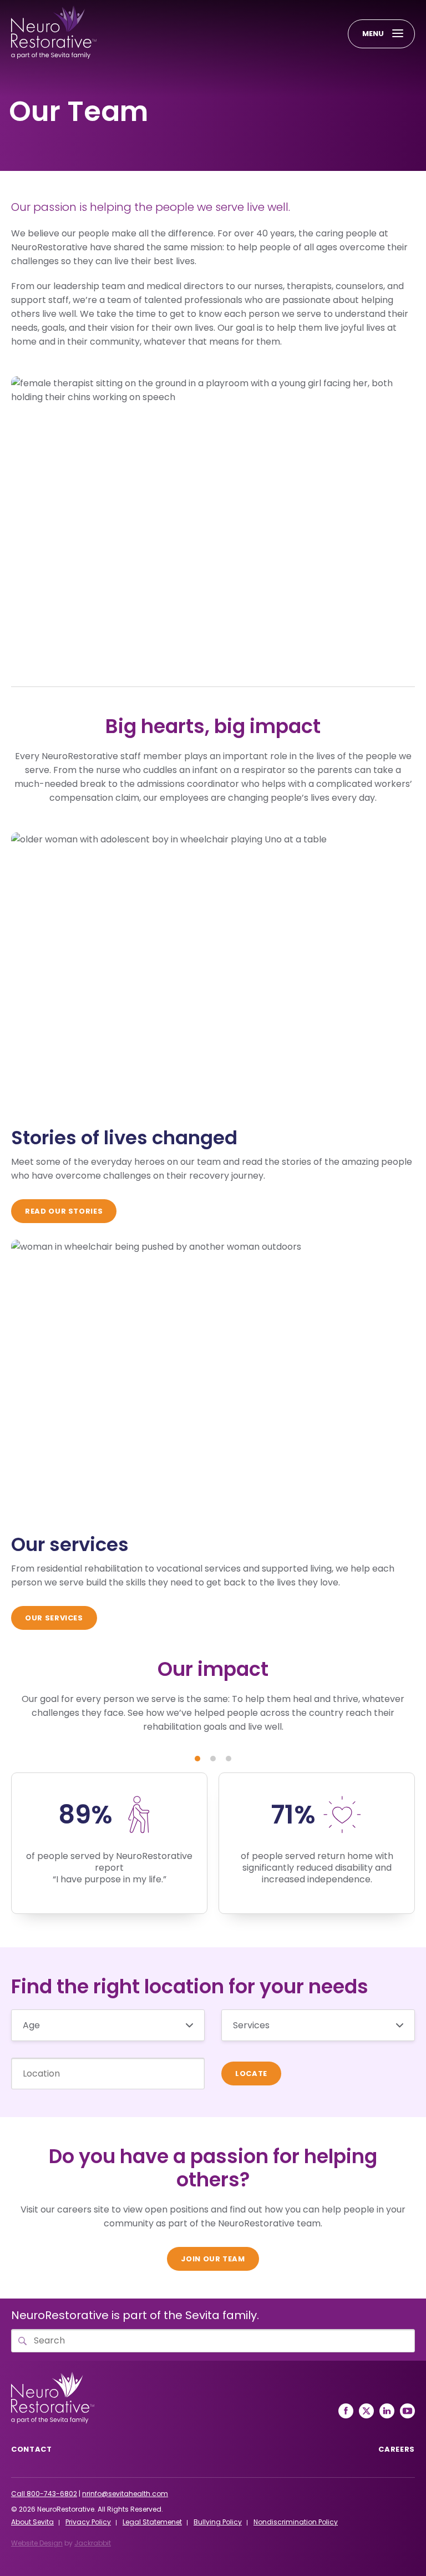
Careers (397, 2449)
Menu (373, 34)
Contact (32, 2449)
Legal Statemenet (152, 2522)
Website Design (37, 2543)
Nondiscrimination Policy (296, 2522)
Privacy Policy (88, 2522)
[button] (197, 1759)
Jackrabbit (93, 2543)
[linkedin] (387, 2411)
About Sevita (32, 2522)
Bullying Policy (218, 2522)
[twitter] (366, 2411)
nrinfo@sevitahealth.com (125, 2494)
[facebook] (346, 2411)
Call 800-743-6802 (44, 2494)
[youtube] (407, 2411)
